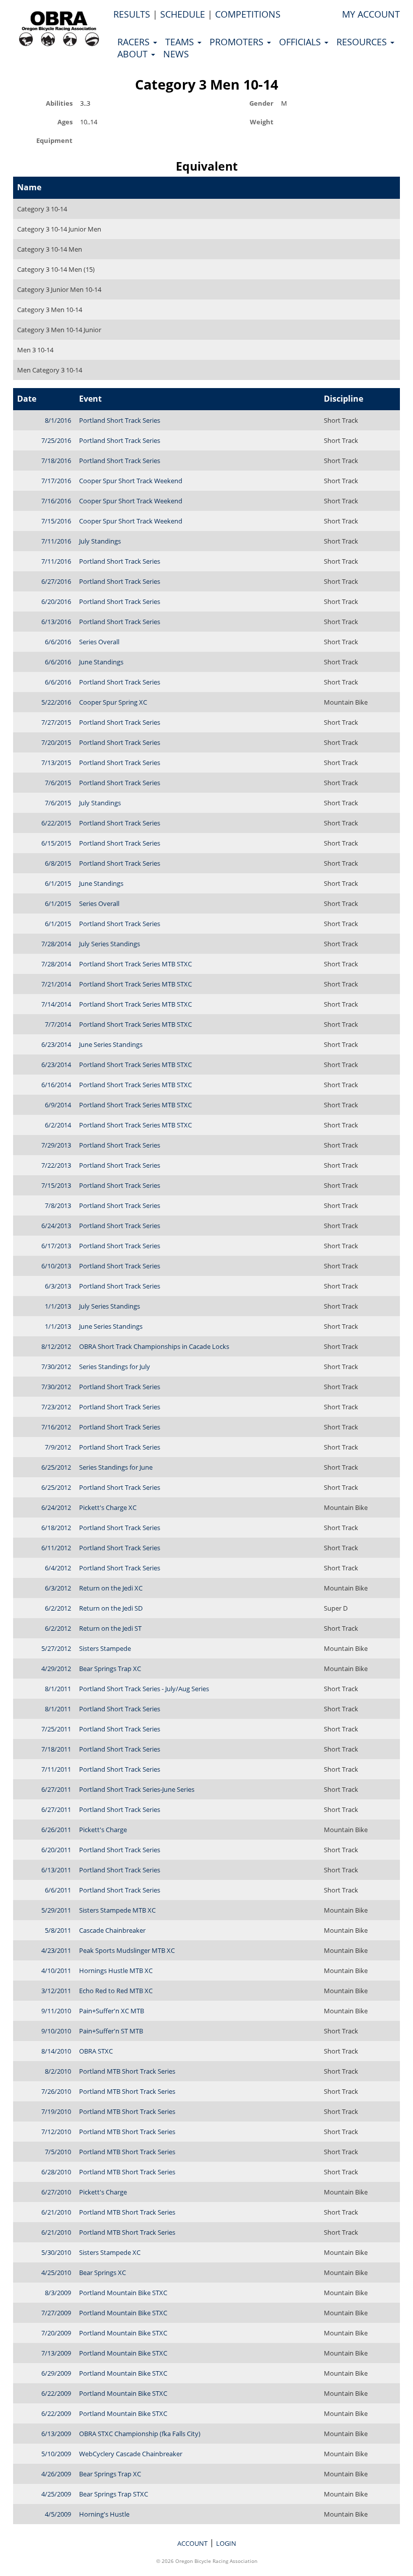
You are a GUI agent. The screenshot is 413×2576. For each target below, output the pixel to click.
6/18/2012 (56, 1528)
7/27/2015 (56, 722)
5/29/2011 (56, 1910)
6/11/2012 (56, 1548)
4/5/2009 (58, 2514)
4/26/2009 (56, 2474)
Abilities (59, 103)
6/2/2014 (58, 1125)
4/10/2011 (56, 1971)
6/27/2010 (56, 2192)
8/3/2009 (58, 2293)
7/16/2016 (56, 501)
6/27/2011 (56, 1789)
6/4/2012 (58, 1568)
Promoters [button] (238, 42)
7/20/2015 (56, 742)
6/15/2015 (56, 843)
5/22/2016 (56, 702)
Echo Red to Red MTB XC (116, 1991)
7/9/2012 (58, 1447)
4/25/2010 (56, 2272)
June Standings (101, 662)
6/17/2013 (56, 1246)
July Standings (100, 541)
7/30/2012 (56, 1367)
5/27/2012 (56, 1648)
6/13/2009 (56, 2434)
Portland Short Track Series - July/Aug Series (144, 1689)
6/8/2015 (58, 863)
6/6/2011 (58, 1890)
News (176, 54)
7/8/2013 (58, 1205)
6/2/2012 (58, 1608)
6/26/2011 (56, 1830)
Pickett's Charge (103, 1830)
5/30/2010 (56, 2252)
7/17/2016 (56, 481)
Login (226, 2543)
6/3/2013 (58, 1286)
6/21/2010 (56, 2212)
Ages (65, 122)
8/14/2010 (56, 2051)
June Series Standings (111, 1044)
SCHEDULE (183, 14)
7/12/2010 (56, 2132)
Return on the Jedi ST (110, 1628)
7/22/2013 (56, 1165)
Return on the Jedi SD (111, 1608)
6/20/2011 (56, 1850)
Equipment (54, 140)
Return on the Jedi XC (111, 1588)
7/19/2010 (56, 2111)
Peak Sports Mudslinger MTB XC (127, 1950)
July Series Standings (110, 944)
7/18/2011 (56, 1749)
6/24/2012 (56, 1507)
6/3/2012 (58, 1588)
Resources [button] (363, 42)
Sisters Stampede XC (110, 2252)
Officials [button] (301, 42)
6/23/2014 (56, 1044)
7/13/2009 (56, 2353)
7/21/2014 (56, 984)
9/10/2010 (56, 2031)
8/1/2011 (58, 1689)
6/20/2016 (56, 601)
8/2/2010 (58, 2071)
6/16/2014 (56, 1085)
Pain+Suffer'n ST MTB (111, 2031)
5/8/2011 (58, 1930)
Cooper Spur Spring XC (113, 702)
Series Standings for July (115, 1367)
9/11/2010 (56, 2011)
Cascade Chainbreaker (112, 1930)
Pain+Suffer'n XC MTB (112, 2011)
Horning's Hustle (104, 2514)
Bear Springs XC (102, 2272)
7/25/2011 (56, 1729)
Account (192, 2543)
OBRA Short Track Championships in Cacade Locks (154, 1346)
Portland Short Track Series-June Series (137, 1789)
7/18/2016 (56, 461)
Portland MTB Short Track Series (127, 2071)
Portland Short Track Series (120, 420)
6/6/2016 (58, 642)
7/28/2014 (56, 944)
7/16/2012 (56, 1427)
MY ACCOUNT (371, 14)
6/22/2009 (56, 2393)
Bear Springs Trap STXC (114, 2494)
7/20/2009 (56, 2333)
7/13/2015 (56, 763)
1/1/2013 (58, 1306)
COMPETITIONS (248, 14)
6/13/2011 (56, 1870)
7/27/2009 (56, 2313)
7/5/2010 (58, 2152)
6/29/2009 (56, 2373)
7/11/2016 (56, 541)
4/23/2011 (56, 1950)
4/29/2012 (56, 1669)
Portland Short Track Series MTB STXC (135, 964)
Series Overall (99, 642)
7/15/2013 (56, 1185)
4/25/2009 (56, 2494)
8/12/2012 (56, 1346)
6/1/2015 (58, 883)
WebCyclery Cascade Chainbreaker (131, 2454)
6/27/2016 (56, 581)
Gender (261, 103)
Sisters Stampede (105, 1648)
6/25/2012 (56, 1467)
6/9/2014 (58, 1105)
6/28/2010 (56, 2172)
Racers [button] (135, 42)
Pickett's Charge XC (108, 1507)
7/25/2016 (56, 440)
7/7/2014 (58, 1024)
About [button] (134, 54)
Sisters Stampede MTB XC (117, 1910)
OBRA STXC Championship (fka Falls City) (140, 2434)
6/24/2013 (56, 1226)
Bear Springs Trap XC (110, 1669)
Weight (262, 122)
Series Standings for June (116, 1467)
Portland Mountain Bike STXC (123, 2293)
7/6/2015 (58, 783)
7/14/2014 (56, 1004)
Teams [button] (181, 42)
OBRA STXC (96, 2051)
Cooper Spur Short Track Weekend (131, 481)
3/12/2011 (56, 1991)
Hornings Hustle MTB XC (116, 1971)
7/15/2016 (56, 521)
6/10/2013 (56, 1266)
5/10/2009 (56, 2454)
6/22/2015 (56, 823)
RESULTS (132, 14)
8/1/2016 (58, 420)
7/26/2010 (56, 2091)
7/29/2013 (56, 1145)
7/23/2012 (56, 1407)
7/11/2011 (56, 1769)
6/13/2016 (56, 622)
